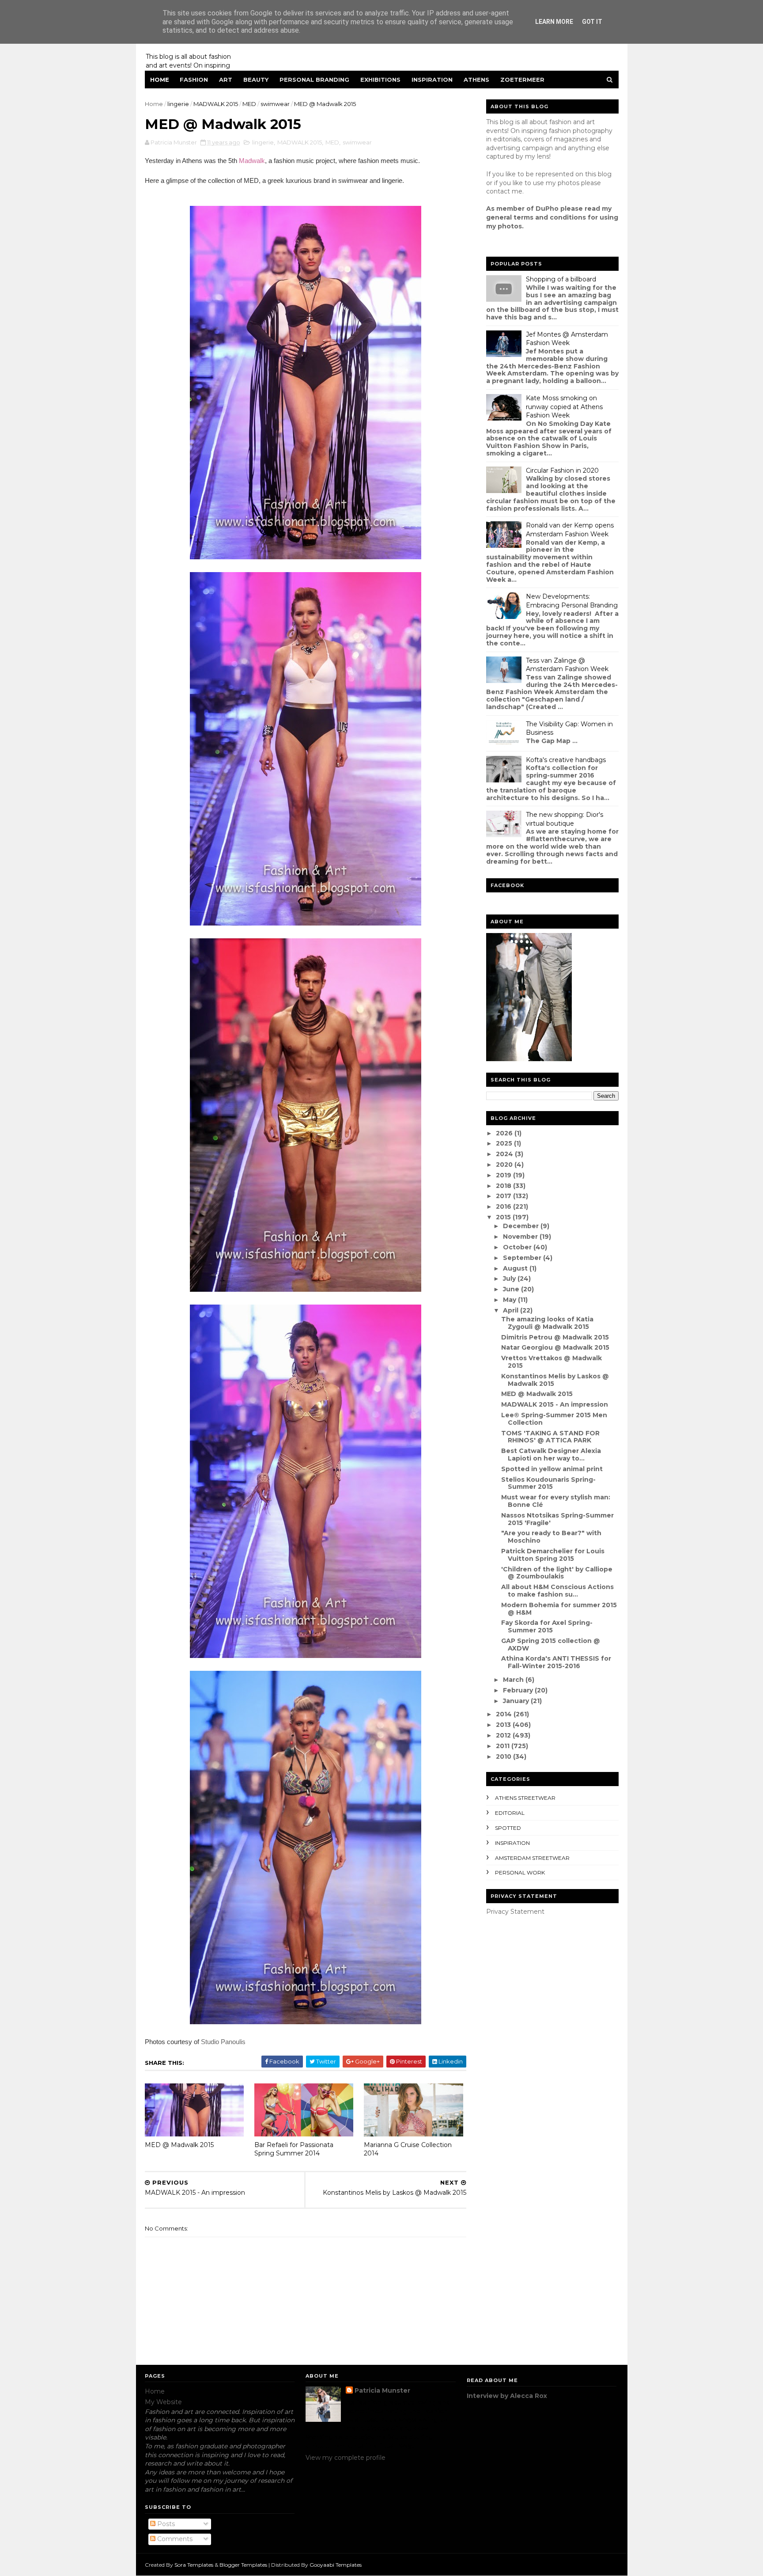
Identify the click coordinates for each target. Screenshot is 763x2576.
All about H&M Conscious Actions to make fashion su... (557, 1591)
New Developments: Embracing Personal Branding (572, 601)
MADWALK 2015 (216, 104)
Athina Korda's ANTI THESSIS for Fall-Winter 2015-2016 (556, 1662)
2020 (505, 1165)
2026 (505, 1133)
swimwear (275, 104)
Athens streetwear (525, 1798)
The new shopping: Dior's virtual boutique (565, 819)
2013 (504, 1725)
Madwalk (252, 161)
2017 (504, 1196)
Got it (592, 22)
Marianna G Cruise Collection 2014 (408, 2149)
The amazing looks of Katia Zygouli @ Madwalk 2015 (547, 1323)
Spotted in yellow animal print (552, 1469)
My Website (163, 2402)
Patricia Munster (382, 2390)
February (519, 1690)
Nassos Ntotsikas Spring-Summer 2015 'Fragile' (557, 1519)
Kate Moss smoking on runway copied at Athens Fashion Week (564, 407)
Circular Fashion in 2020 (562, 470)
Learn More (554, 22)
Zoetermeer (522, 80)
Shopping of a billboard (561, 279)
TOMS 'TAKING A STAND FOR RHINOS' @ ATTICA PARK (550, 1437)
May (510, 1300)
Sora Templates (194, 2565)
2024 (505, 1154)
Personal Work (520, 1872)
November (521, 1237)
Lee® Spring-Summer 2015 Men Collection (554, 1419)
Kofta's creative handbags (566, 760)
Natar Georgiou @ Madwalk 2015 (555, 1347)
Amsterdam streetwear (532, 1858)
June (512, 1289)
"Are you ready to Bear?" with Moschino (551, 1537)
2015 (504, 1217)
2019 (504, 1175)
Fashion (194, 80)
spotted (508, 1828)
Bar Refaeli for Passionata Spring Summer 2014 (294, 2149)
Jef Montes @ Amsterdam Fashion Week (567, 339)
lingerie (178, 104)
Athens (476, 80)
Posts (165, 2524)
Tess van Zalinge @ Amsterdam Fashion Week (567, 665)
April (512, 1310)
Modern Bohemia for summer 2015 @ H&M (559, 1609)
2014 (505, 1714)
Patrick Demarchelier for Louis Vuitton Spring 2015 (553, 1555)
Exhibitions (380, 80)
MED (249, 104)
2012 (504, 1735)
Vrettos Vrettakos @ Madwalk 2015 (551, 1362)
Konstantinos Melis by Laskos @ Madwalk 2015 (555, 1380)
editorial (510, 1813)
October (518, 1247)
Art (226, 80)
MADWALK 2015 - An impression (555, 1404)
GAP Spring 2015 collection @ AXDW (551, 1645)
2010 (504, 1757)
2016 (504, 1206)
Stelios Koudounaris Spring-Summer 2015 (548, 1483)
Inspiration (432, 80)
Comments (174, 2539)
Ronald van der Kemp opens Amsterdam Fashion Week (570, 530)
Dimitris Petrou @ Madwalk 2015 (555, 1337)
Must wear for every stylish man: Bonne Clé (556, 1501)
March (514, 1680)
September (523, 1258)
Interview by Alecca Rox (507, 2396)
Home (160, 80)
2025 (505, 1143)
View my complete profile (346, 2458)
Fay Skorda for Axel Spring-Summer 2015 (547, 1626)
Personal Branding (314, 80)
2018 (504, 1186)
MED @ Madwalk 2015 (179, 2145)
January (517, 1701)
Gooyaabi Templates (336, 2565)
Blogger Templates (243, 2565)
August (516, 1268)
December (522, 1226)
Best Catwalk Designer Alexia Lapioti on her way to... (551, 1455)
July (510, 1279)
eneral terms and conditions (538, 217)
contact (498, 191)
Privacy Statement (515, 1912)
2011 (504, 1746)
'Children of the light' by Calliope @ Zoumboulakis (557, 1573)
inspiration (512, 1843)
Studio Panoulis (223, 2042)
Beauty (256, 80)
